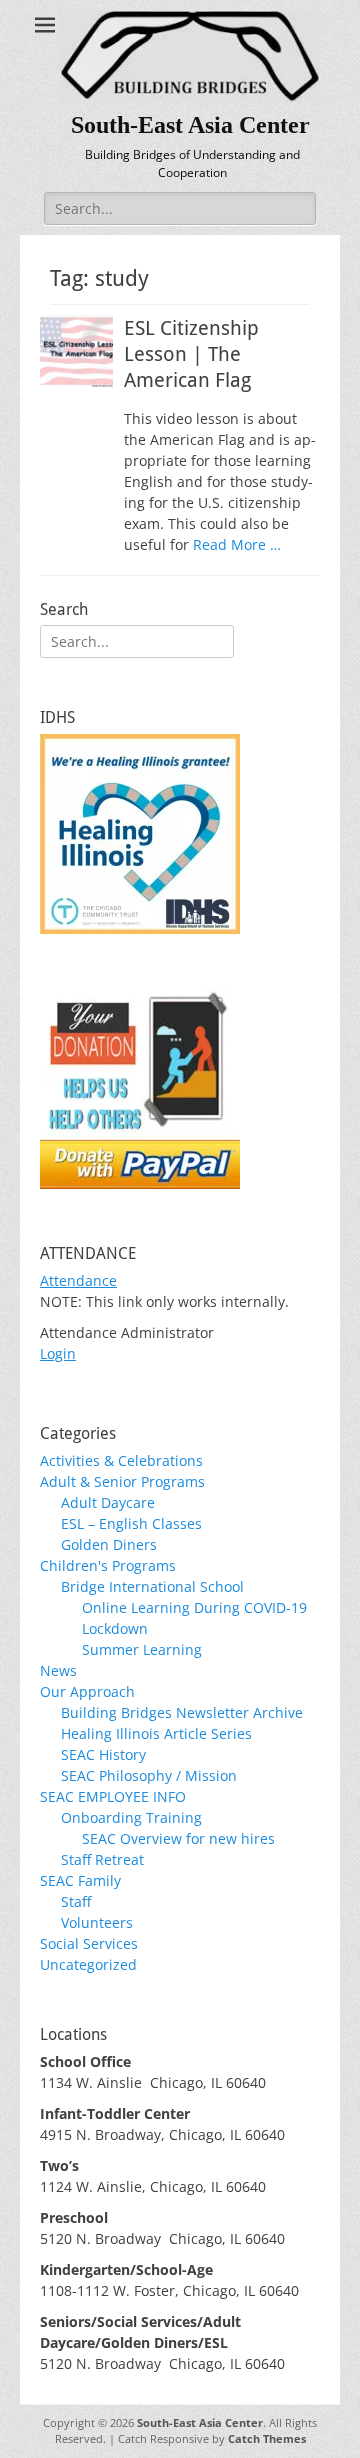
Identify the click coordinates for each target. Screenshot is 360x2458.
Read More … (237, 544)
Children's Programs (108, 1565)
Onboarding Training (131, 1817)
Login (58, 1353)
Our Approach (87, 1691)
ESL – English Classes (131, 1523)
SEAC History (103, 1754)
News (58, 1670)
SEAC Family (80, 1880)
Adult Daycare (108, 1502)
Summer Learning (142, 1649)
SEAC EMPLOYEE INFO (113, 1796)
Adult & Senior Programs (122, 1481)
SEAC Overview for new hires (178, 1838)
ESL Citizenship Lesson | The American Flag (191, 354)
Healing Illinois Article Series (156, 1733)
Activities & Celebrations (121, 1460)
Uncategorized (88, 1964)
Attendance (78, 1280)
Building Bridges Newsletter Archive (182, 1712)
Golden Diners (109, 1544)
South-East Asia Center (190, 125)
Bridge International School (152, 1586)
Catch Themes (267, 2438)
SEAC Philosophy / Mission (149, 1775)
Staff (76, 1901)
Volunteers (97, 1922)
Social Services (89, 1943)
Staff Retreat (102, 1859)
